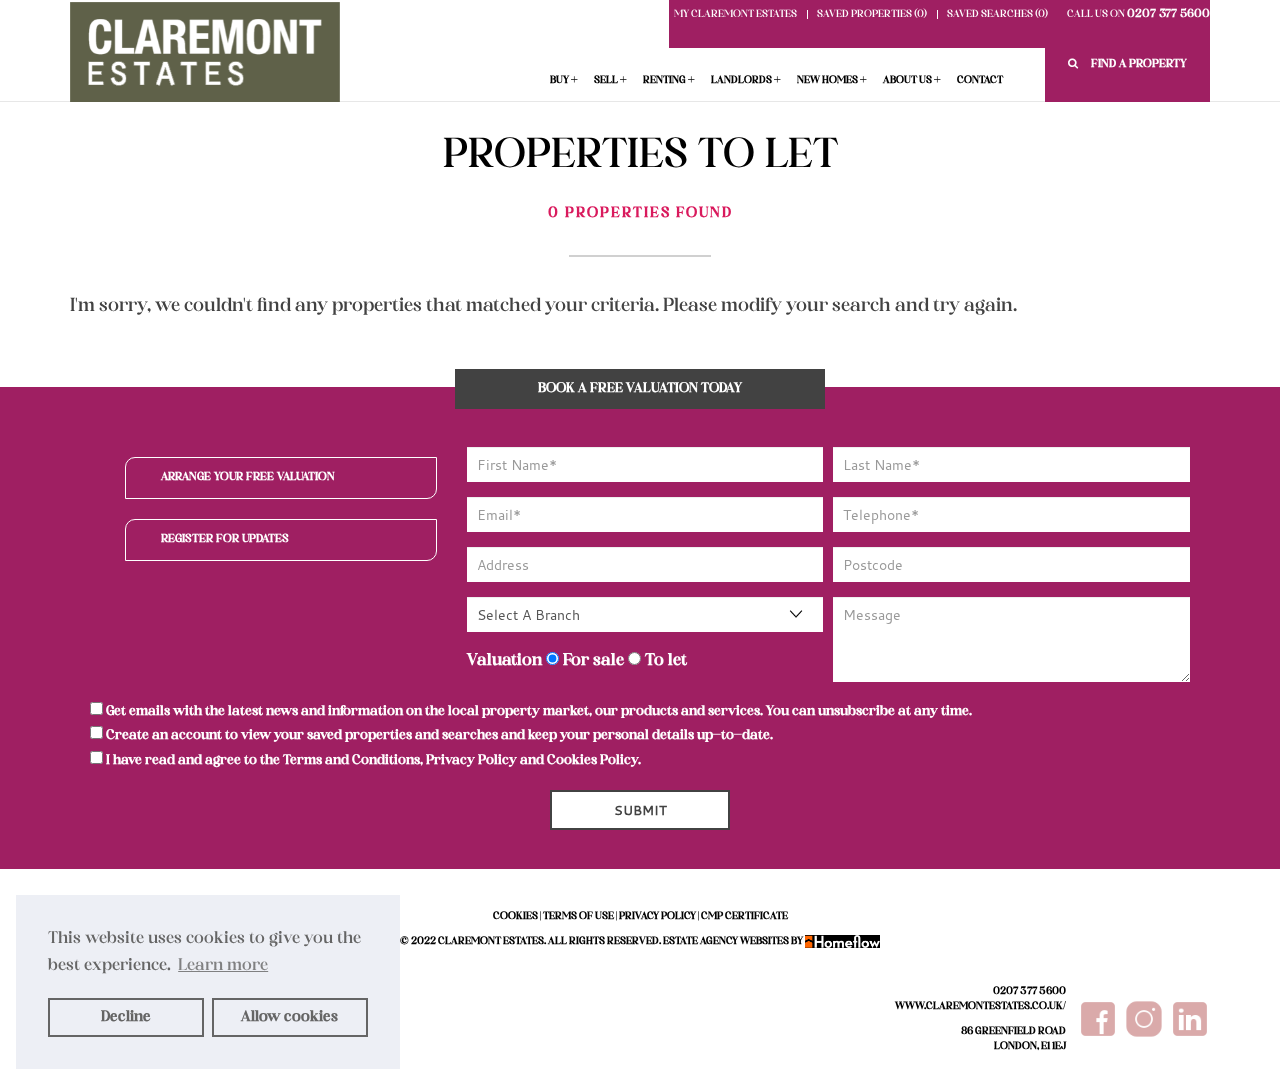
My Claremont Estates (735, 14)
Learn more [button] (223, 966)
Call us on (1138, 14)
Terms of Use (578, 916)
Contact (980, 80)
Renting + (669, 80)
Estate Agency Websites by (733, 941)
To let (664, 661)
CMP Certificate (744, 916)
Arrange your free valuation (248, 477)
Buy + (564, 80)
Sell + (610, 80)
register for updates (225, 539)
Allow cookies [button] (289, 1017)
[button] (1127, 64)
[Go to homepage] (205, 57)
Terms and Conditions (351, 760)
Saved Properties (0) (872, 14)
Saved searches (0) (997, 14)
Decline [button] (126, 1017)
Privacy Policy (471, 760)
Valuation (504, 661)
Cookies (515, 916)
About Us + (912, 80)
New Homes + (832, 80)
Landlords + (746, 80)
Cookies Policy (592, 760)
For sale (591, 661)
